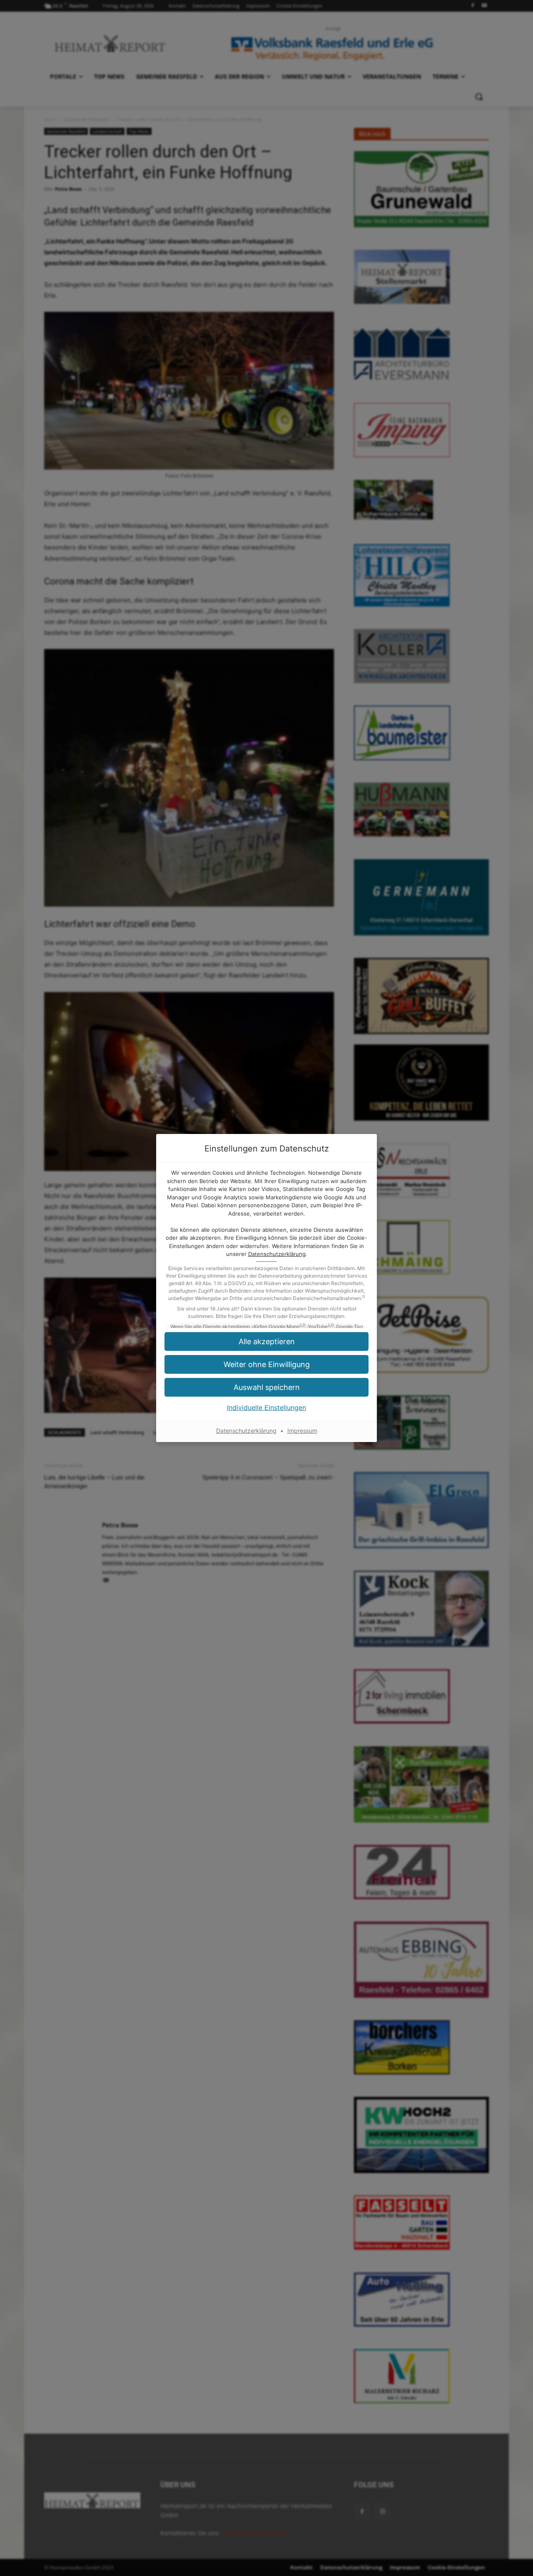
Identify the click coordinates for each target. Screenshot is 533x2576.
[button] (266, 1387)
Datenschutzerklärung (277, 1254)
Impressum (302, 1431)
